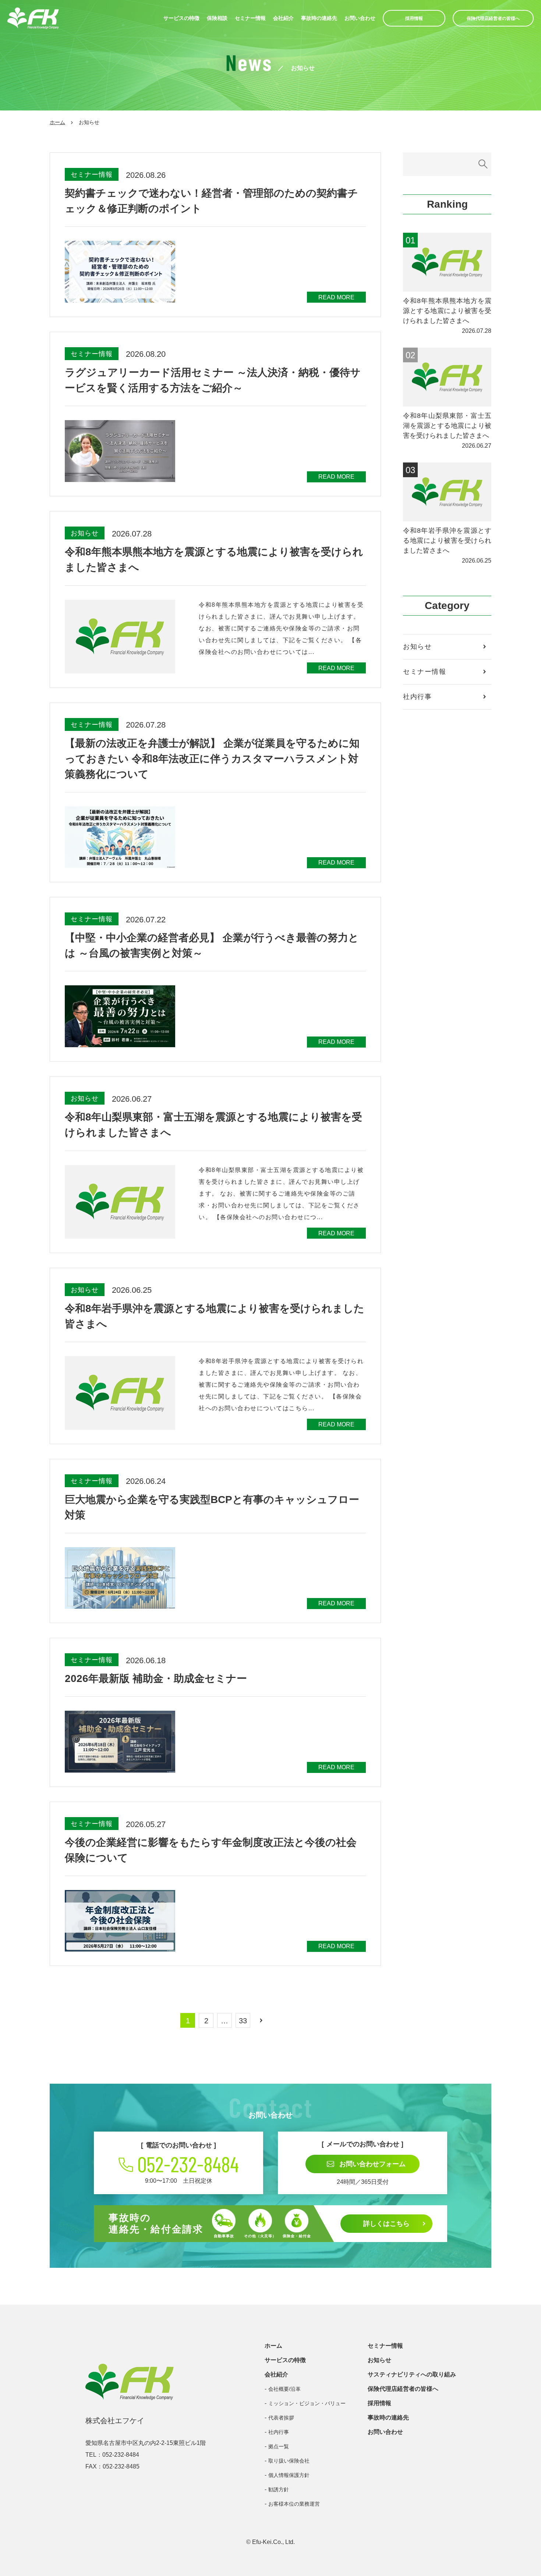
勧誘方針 (279, 2489)
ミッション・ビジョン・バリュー (307, 2403)
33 (243, 2021)
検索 (483, 164)
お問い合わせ (360, 18)
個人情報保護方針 (289, 2475)
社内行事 (417, 697)
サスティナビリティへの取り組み (412, 2374)
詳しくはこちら (386, 2224)
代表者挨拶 (281, 2418)
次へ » (261, 2020)
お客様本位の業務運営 (294, 2504)
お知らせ (417, 647)
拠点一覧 (279, 2446)
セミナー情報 (250, 18)
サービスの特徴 (181, 18)
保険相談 (217, 18)
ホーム (57, 122)
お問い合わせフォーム (372, 2164)
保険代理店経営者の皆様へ (493, 18)
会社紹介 (283, 18)
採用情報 (414, 18)
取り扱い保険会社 (289, 2461)
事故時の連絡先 (319, 18)
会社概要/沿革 (284, 2389)
